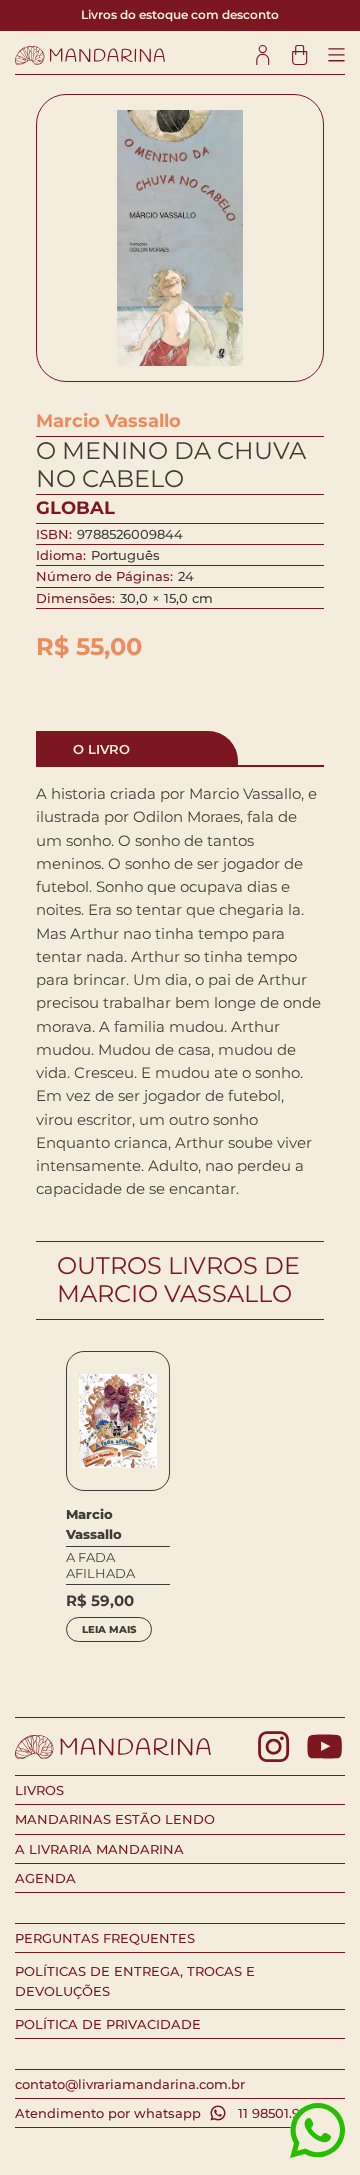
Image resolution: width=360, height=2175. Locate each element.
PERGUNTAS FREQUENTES (105, 1938)
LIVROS (39, 1790)
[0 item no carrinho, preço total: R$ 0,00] (299, 55)
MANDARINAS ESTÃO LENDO (115, 1819)
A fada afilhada (100, 1565)
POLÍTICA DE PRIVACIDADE (108, 2024)
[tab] (137, 748)
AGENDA (45, 1878)
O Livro (101, 749)
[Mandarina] (90, 55)
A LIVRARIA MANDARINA (99, 1849)
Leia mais (109, 1629)
